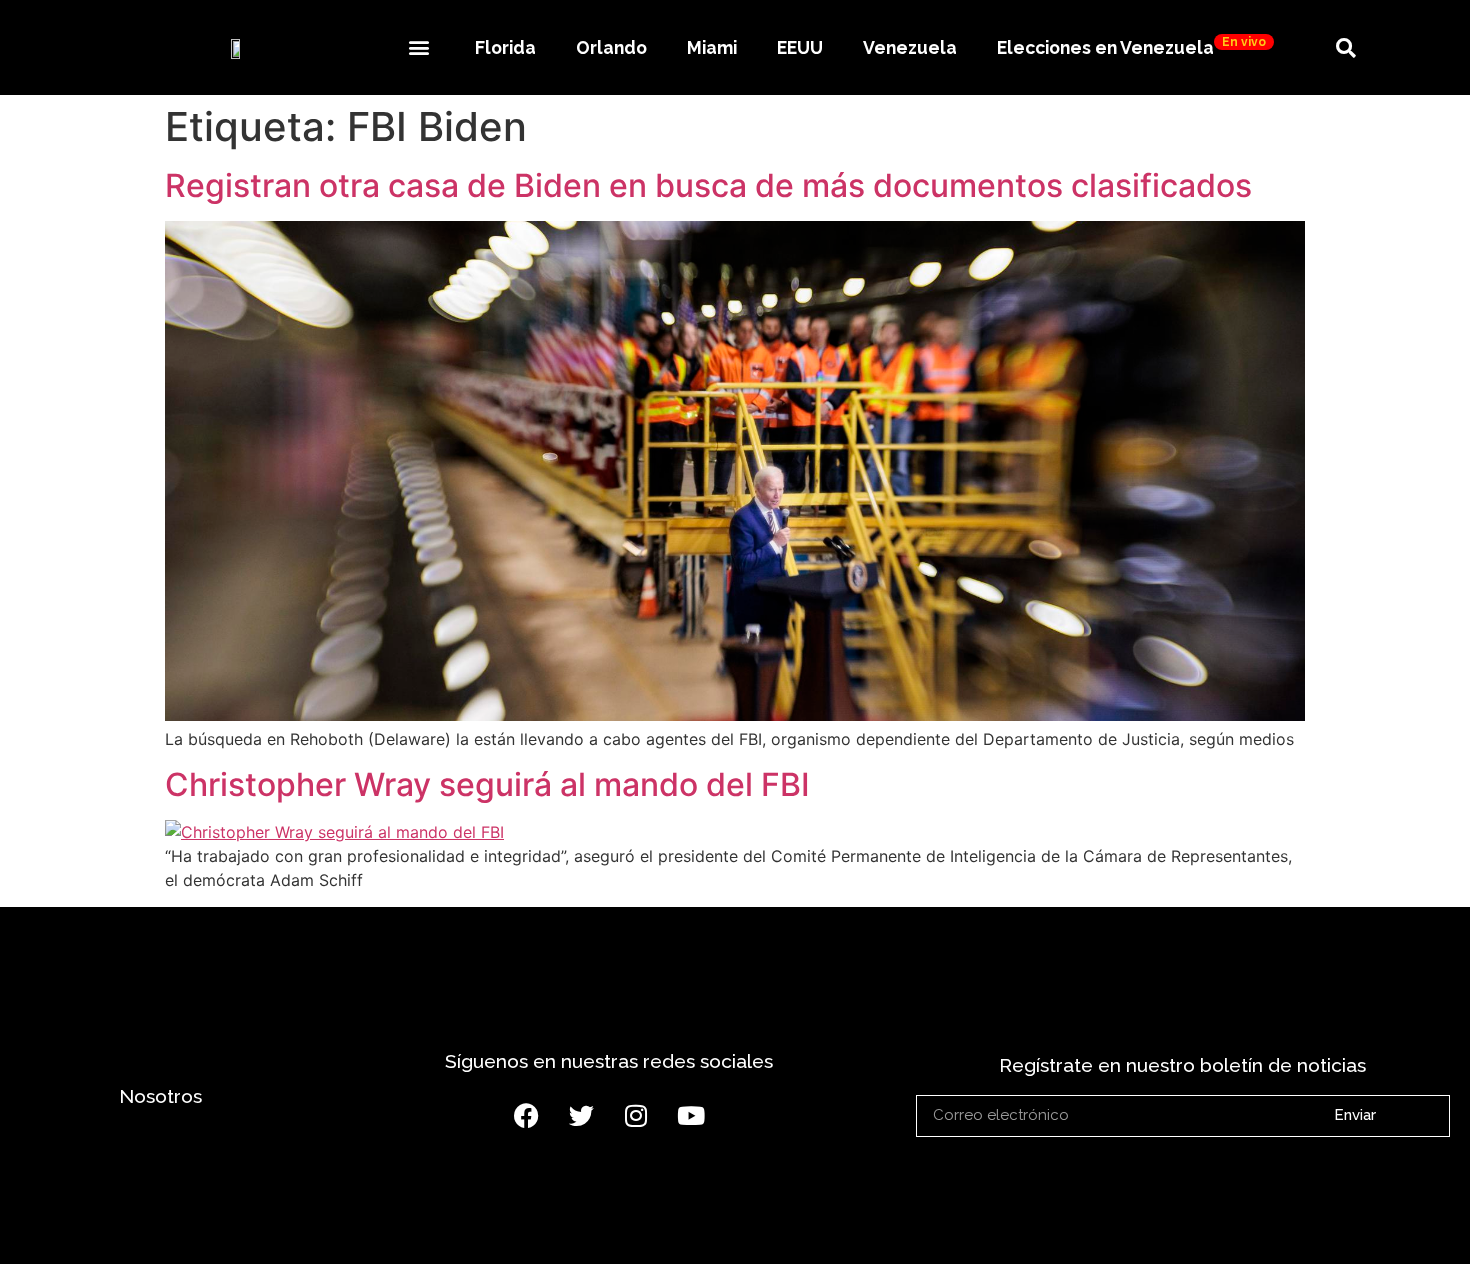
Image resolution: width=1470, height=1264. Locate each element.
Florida (505, 47)
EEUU (800, 47)
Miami (712, 47)
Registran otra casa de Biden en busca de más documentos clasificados (708, 185)
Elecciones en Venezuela (1131, 46)
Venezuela (910, 47)
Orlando (611, 47)
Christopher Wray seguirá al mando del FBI (487, 784)
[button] (418, 47)
